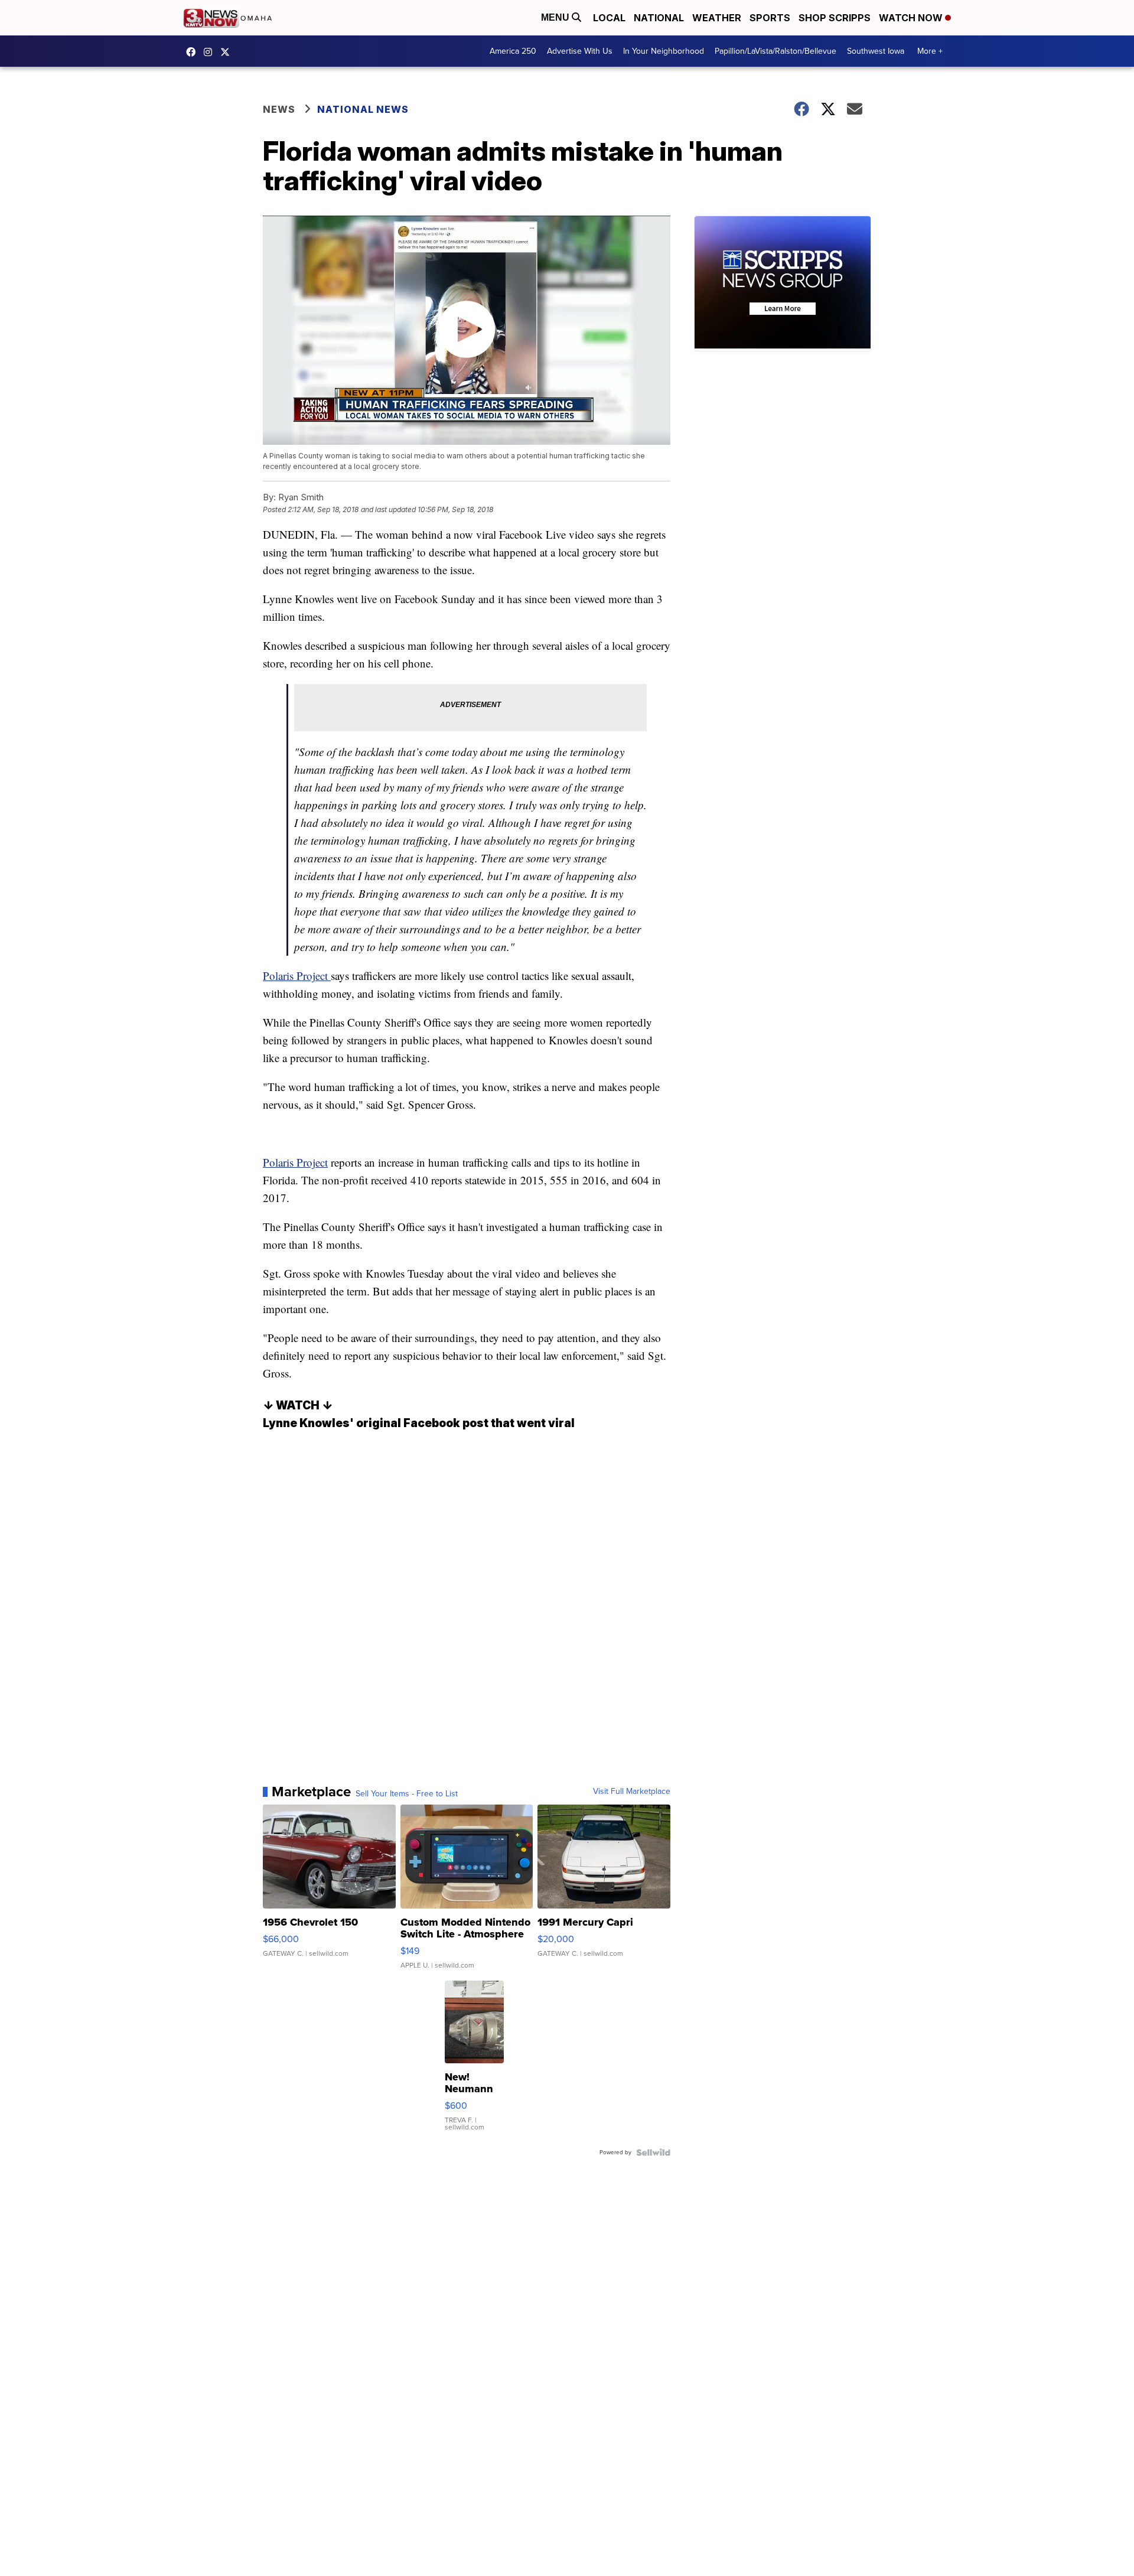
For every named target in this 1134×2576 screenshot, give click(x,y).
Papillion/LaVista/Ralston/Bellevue (775, 51)
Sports (770, 18)
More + (930, 51)
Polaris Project (297, 976)
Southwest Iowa (876, 51)
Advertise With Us (580, 51)
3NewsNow (194, 52)
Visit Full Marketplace (632, 1792)
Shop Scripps (835, 18)
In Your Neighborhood (664, 51)
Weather (717, 18)
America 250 (513, 51)
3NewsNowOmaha (228, 52)
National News (363, 109)
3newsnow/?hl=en (211, 52)
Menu (556, 17)
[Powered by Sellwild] (653, 2152)
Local (609, 18)
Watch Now (912, 18)
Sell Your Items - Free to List (407, 1794)
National (659, 18)
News (279, 109)
